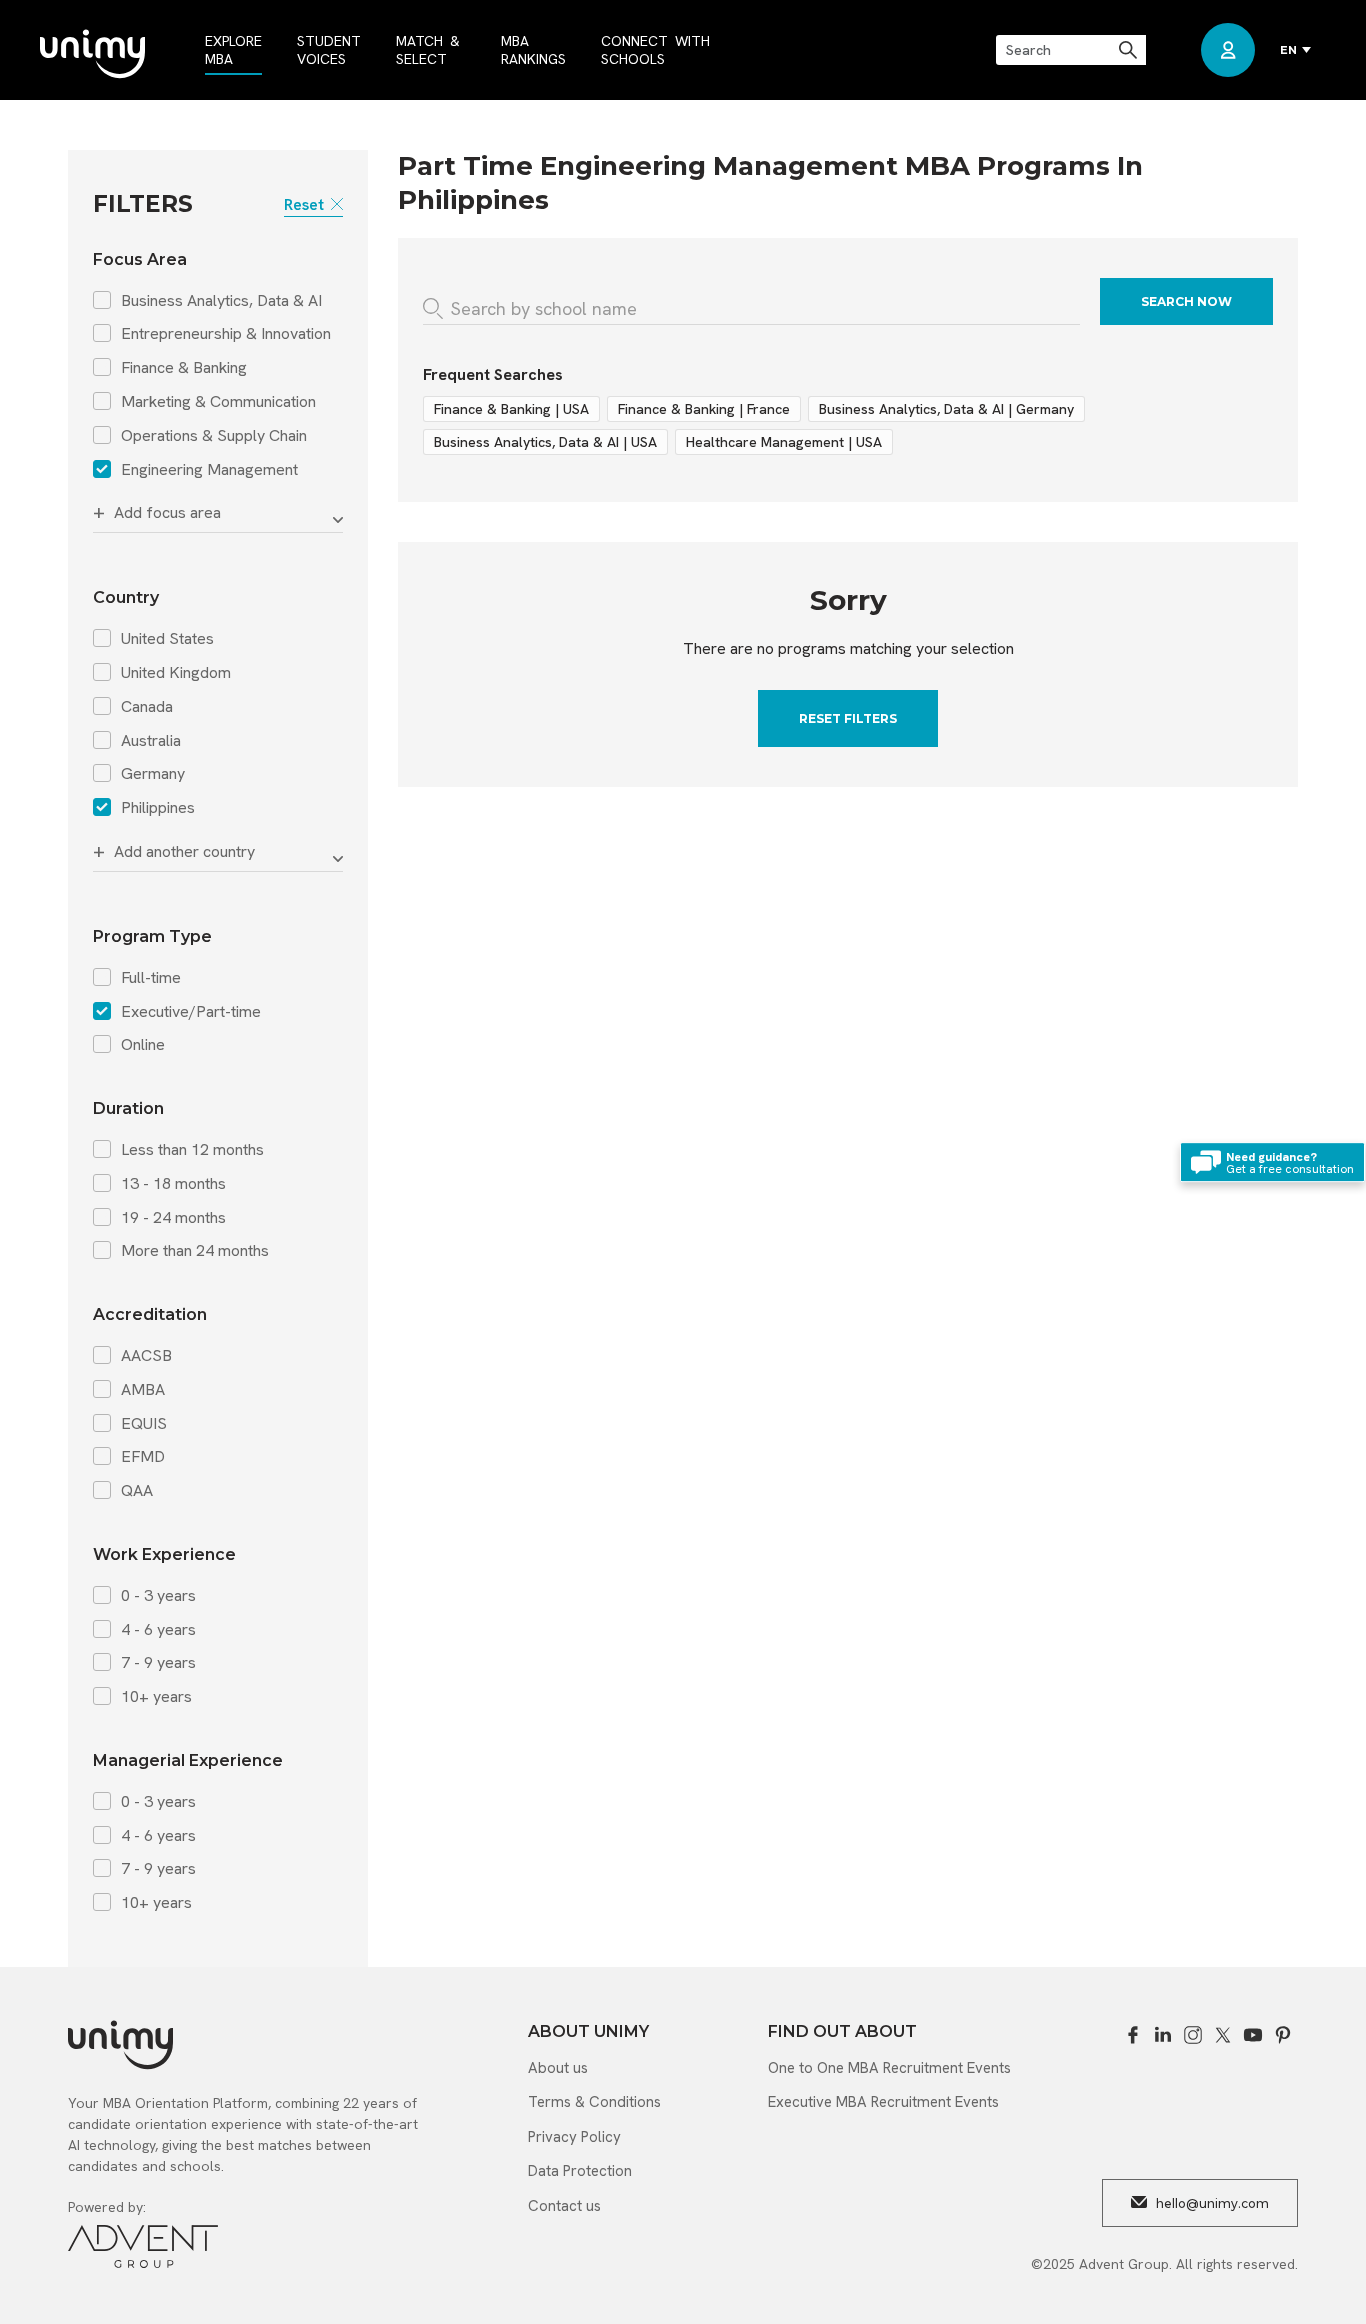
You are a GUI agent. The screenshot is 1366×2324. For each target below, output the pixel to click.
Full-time (151, 978)
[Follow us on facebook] (1133, 2035)
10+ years (156, 1697)
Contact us (564, 2206)
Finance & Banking (184, 368)
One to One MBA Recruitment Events (889, 2068)
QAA (137, 1491)
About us (558, 2068)
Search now (1186, 301)
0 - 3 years (158, 1596)
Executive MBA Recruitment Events (883, 2102)
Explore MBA (233, 50)
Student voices (329, 50)
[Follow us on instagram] (1193, 2035)
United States (167, 639)
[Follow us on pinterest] (1283, 2035)
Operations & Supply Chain (214, 436)
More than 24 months (195, 1251)
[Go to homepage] (92, 55)
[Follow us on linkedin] (1163, 2035)
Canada (147, 707)
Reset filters (848, 718)
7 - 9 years (158, 1663)
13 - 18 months (173, 1184)
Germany (153, 774)
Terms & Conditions (594, 2102)
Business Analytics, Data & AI (221, 301)
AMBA (143, 1390)
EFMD (143, 1457)
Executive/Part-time (191, 1012)
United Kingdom (176, 673)
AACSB (146, 1356)
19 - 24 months (173, 1218)
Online (143, 1045)
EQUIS (144, 1424)
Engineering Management (209, 470)
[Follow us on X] (1223, 2035)
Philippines (158, 808)
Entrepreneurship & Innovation (226, 334)
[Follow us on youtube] (1253, 2035)
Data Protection (580, 2171)
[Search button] (1129, 50)
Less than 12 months (192, 1150)
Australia (151, 741)
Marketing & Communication (218, 402)
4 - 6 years (158, 1630)
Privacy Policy (574, 2137)
